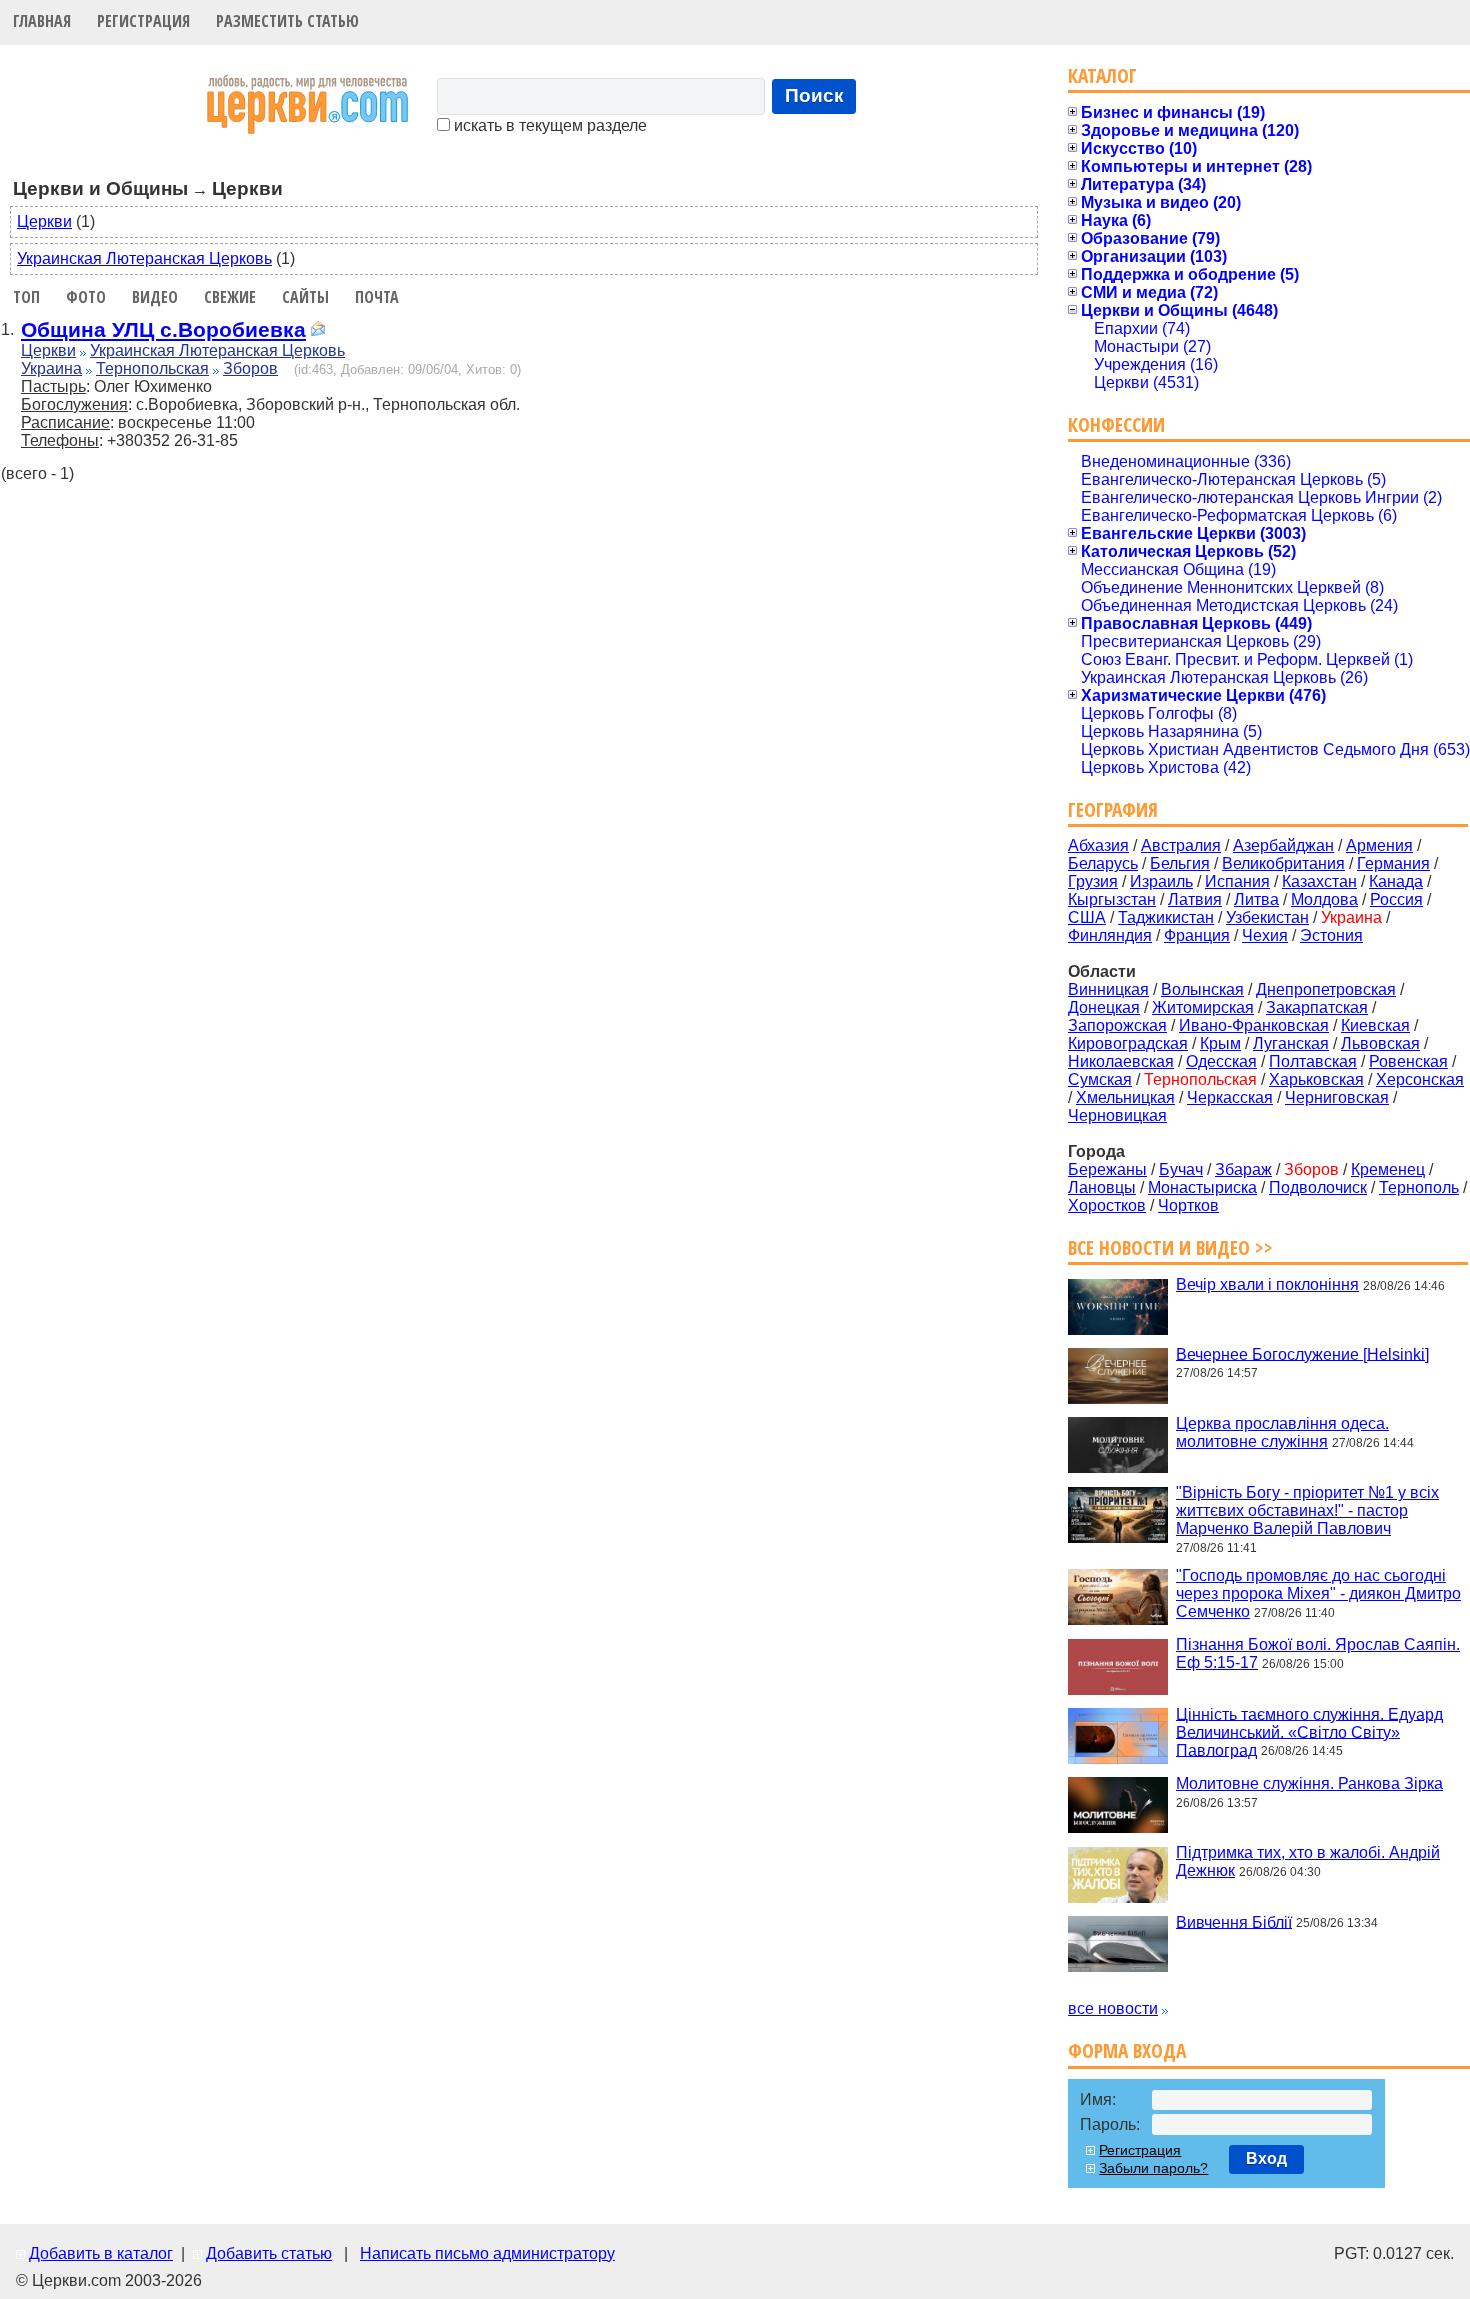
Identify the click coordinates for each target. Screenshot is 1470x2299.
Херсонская (1420, 1079)
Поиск (814, 95)
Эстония (1331, 935)
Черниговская (1337, 1097)
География (1113, 809)
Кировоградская (1128, 1043)
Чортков (1188, 1205)
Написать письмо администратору (487, 2253)
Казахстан (1319, 881)
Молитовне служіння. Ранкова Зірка (1309, 1783)
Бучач (1181, 1169)
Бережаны (1107, 1169)
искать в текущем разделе (548, 125)
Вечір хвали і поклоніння (1267, 1284)
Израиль (1161, 881)
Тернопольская (152, 368)
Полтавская (1313, 1061)
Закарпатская (1317, 1007)
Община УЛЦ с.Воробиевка (163, 329)
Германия (1393, 863)
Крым (1220, 1043)
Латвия (1195, 899)
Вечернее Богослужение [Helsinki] (1302, 1353)
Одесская (1221, 1061)
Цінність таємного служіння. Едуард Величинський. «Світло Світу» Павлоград (1309, 1731)
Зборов (250, 368)
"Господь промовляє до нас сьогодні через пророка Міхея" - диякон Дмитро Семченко (1318, 1593)
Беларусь (1103, 863)
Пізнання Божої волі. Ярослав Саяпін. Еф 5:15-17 (1318, 1653)
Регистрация (143, 21)
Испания (1237, 881)
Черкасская (1230, 1097)
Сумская (1100, 1079)
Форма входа (1127, 2050)
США (1087, 917)
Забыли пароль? (1153, 2168)
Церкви (44, 221)
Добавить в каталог (101, 2253)
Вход (1266, 2158)
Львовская (1380, 1043)
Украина (51, 368)
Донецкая (1104, 1007)
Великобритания (1283, 863)
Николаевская (1121, 1061)
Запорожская (1117, 1025)
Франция (1197, 935)
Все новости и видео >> (1170, 1247)
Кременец (1388, 1169)
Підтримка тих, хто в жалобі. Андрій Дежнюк (1308, 1861)
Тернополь (1419, 1187)
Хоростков (1107, 1205)
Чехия (1265, 935)
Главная (42, 21)
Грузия (1093, 881)
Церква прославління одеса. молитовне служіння (1282, 1432)
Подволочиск (1318, 1187)
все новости (1113, 2008)
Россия (1396, 899)
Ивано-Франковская (1254, 1025)
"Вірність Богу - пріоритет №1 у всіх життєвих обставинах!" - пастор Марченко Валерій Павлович (1307, 1510)
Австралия (1181, 845)
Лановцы (1102, 1187)
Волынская (1202, 989)
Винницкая (1108, 989)
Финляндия (1110, 935)
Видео (155, 297)
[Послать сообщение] (318, 331)
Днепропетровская (1326, 989)
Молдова (1324, 899)
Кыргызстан (1112, 899)
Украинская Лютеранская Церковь (144, 258)
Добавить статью (269, 2253)
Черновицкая (1117, 1115)
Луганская (1291, 1043)
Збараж (1243, 1169)
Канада (1396, 881)
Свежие (230, 297)
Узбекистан (1267, 917)
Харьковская (1316, 1079)
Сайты (305, 297)
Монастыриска (1202, 1187)
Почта (377, 297)
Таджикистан (1166, 917)
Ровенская (1408, 1061)
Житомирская (1203, 1007)
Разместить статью (287, 21)
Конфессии (1116, 424)
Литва (1256, 899)
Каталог (1102, 75)
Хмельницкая (1125, 1097)
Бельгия (1180, 863)
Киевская (1375, 1025)
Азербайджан (1283, 845)
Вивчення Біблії (1234, 1921)
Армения (1379, 845)
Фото (86, 297)
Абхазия (1098, 845)
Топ (26, 297)
